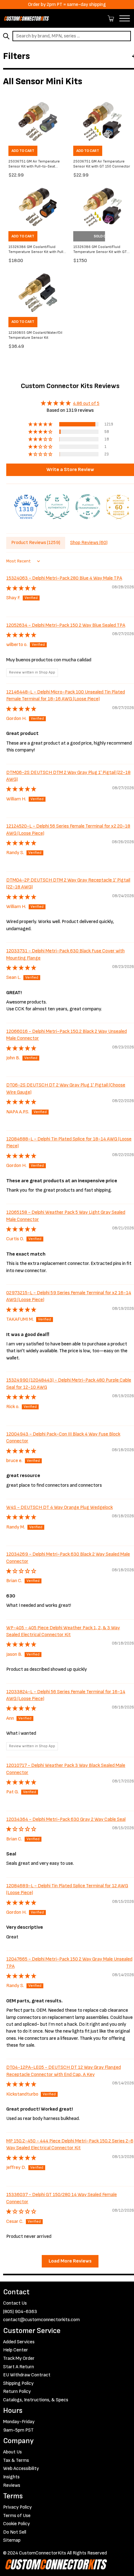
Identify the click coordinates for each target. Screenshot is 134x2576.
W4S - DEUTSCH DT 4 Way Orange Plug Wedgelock (60, 1507)
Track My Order (19, 2358)
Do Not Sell (15, 2532)
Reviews (12, 2485)
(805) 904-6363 (20, 2312)
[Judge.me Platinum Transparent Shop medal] (88, 507)
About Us (12, 2452)
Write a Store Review (70, 470)
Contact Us (15, 2303)
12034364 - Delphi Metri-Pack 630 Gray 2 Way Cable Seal (66, 1819)
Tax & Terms (16, 2460)
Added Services (19, 2342)
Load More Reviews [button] (70, 2261)
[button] (41, 424)
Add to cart (23, 151)
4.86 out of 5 (86, 403)
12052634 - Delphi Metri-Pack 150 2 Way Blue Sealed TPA (66, 625)
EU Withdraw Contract (27, 2375)
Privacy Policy (17, 2507)
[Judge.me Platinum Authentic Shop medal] (57, 507)
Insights (11, 2477)
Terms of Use (17, 2516)
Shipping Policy (18, 2383)
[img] (70, 403)
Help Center (16, 2350)
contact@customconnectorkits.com (41, 2320)
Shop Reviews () (89, 543)
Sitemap (12, 2540)
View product (89, 236)
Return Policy (17, 2391)
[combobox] (72, 36)
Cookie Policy (17, 2524)
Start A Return (19, 2367)
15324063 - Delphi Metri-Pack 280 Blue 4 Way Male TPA (64, 578)
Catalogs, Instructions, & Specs (36, 2400)
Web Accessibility (21, 2469)
